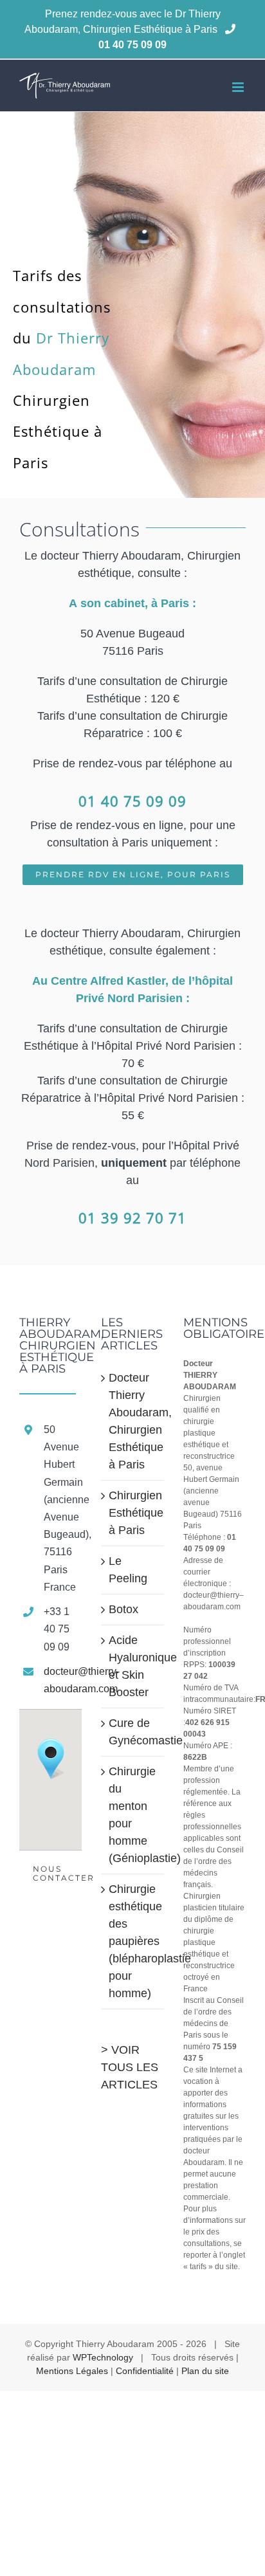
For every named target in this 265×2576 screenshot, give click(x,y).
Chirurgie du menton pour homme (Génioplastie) (133, 1815)
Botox (123, 1609)
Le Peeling (128, 1570)
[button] (51, 1759)
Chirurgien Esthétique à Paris (133, 1513)
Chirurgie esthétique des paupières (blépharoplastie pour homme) (133, 1941)
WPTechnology (103, 2357)
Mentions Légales (72, 2371)
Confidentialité (145, 2371)
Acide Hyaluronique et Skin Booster (133, 1666)
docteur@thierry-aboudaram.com (63, 1680)
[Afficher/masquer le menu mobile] (239, 87)
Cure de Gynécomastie (133, 1732)
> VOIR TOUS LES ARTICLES (130, 2067)
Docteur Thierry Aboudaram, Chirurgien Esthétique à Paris (133, 1421)
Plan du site (205, 2371)
